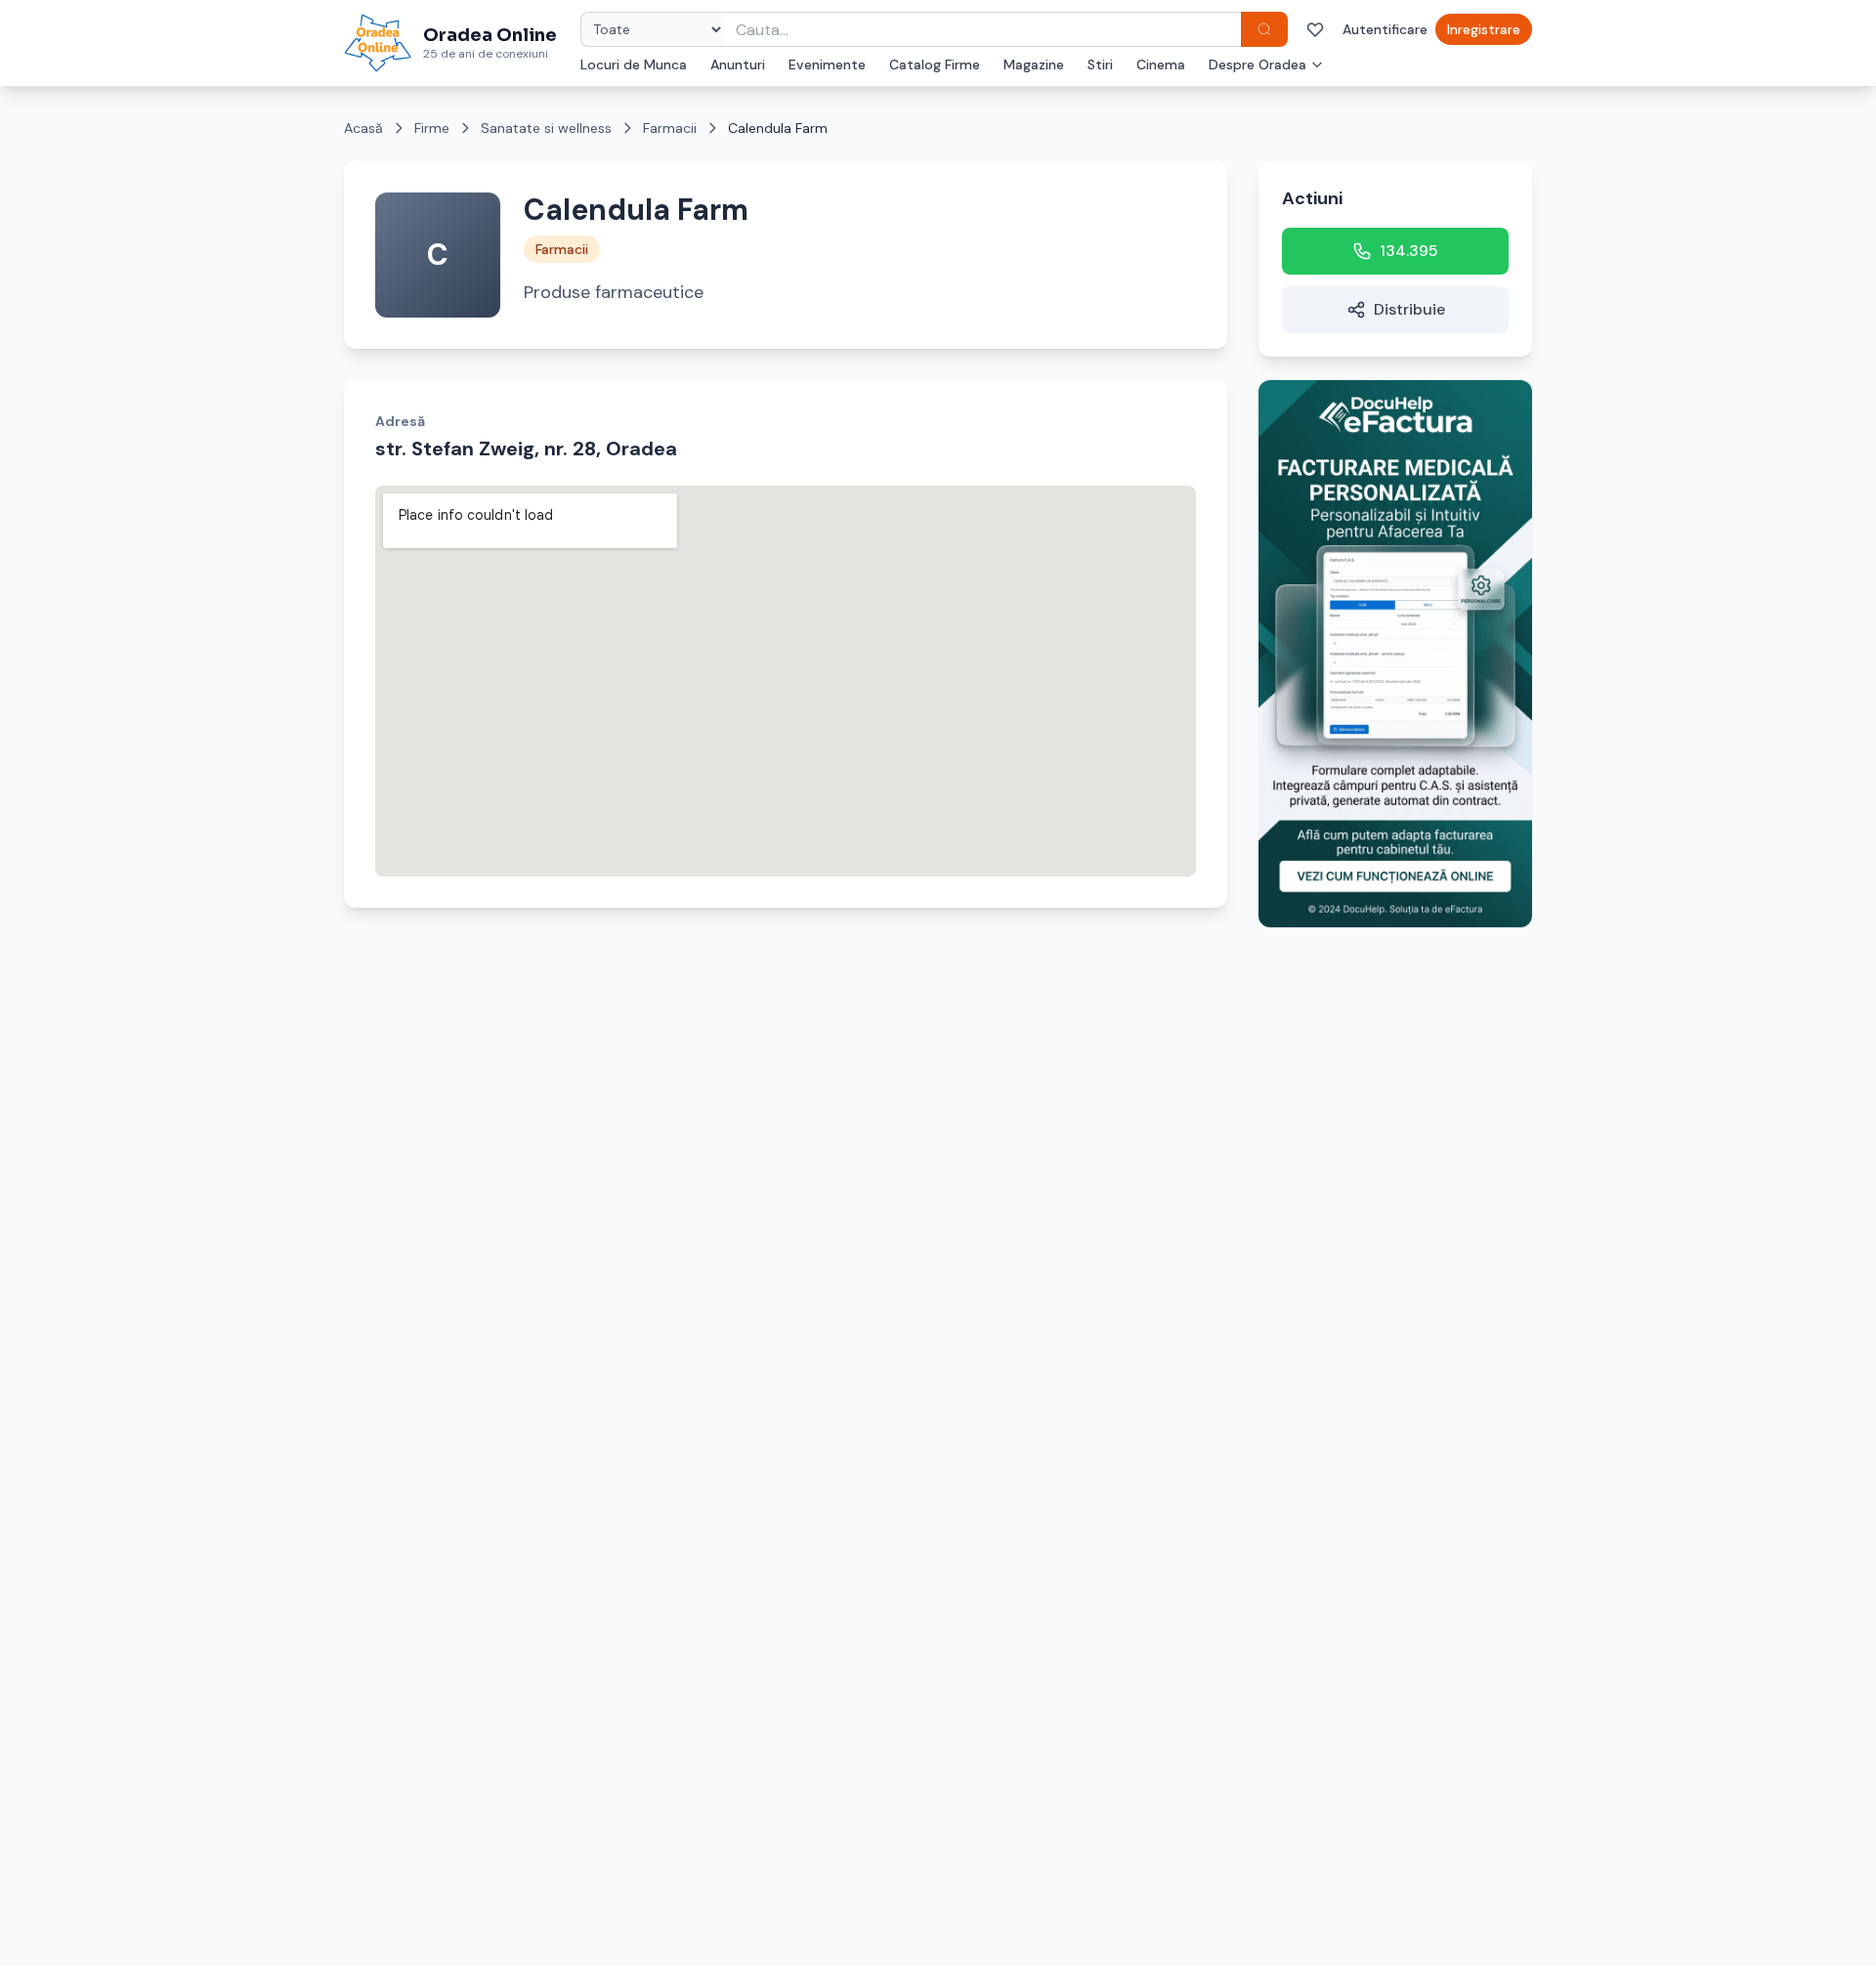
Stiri (1100, 64)
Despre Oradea (1258, 64)
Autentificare (1385, 29)
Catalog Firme (935, 64)
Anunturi (738, 64)
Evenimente (827, 64)
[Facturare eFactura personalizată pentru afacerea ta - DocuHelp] (1395, 654)
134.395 (1409, 251)
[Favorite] (1315, 29)
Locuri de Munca (634, 64)
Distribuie (1409, 309)
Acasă (363, 128)
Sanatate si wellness (546, 128)
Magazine (1034, 64)
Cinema (1161, 64)
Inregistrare (1484, 29)
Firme (432, 128)
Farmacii (670, 128)
